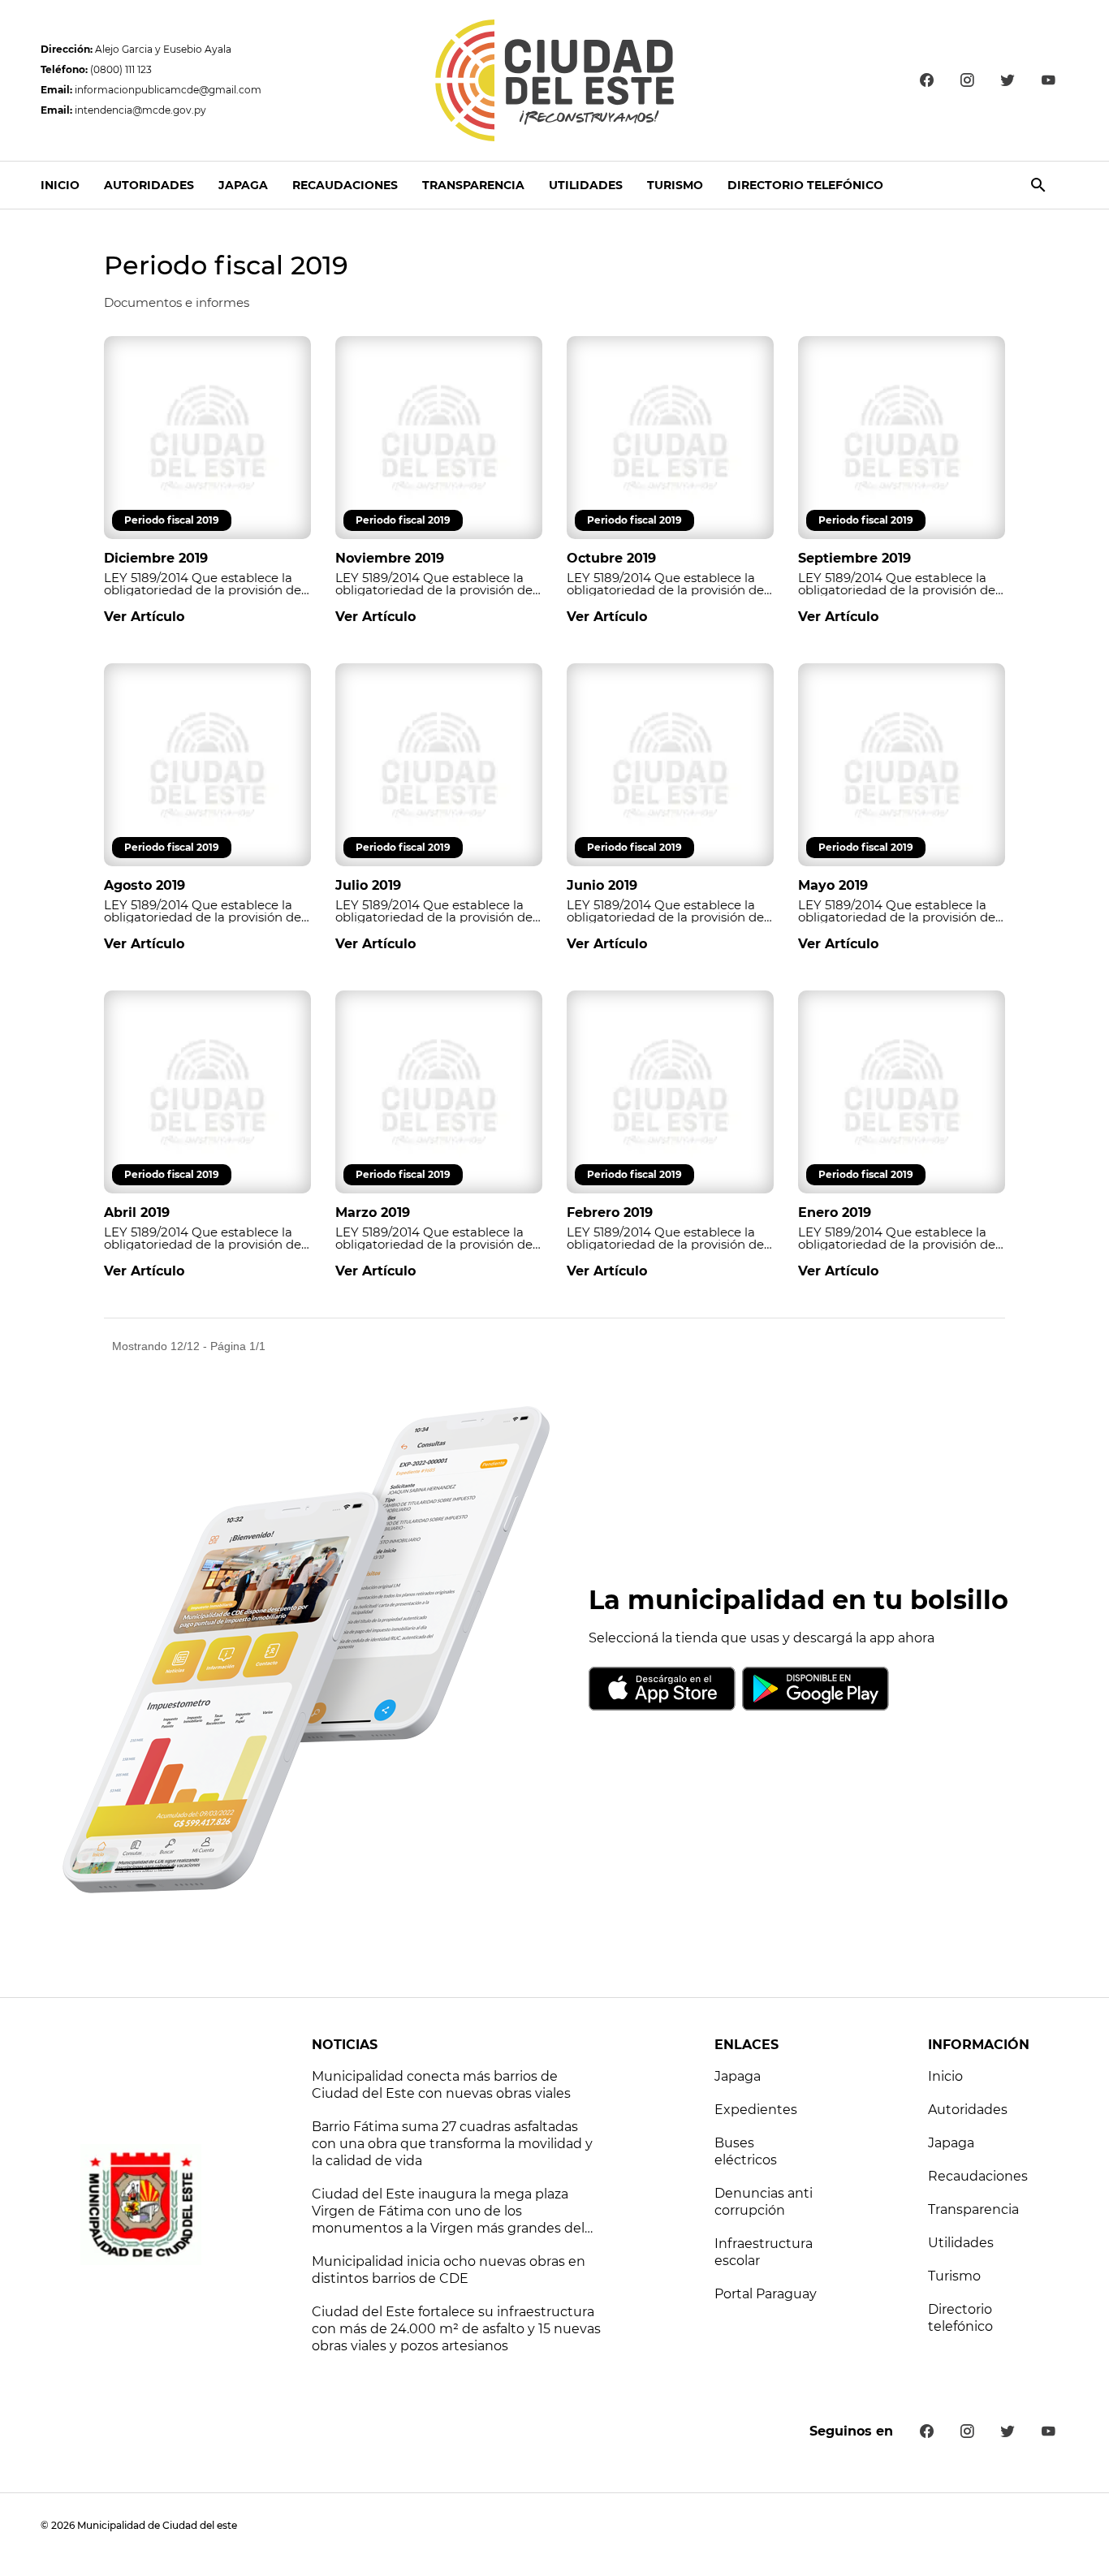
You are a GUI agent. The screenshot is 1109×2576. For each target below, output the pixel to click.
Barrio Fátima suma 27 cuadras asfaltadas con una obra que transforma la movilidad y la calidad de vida (452, 2144)
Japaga (243, 185)
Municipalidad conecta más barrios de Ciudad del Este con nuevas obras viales (441, 2085)
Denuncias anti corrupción (764, 2202)
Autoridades (149, 185)
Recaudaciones (345, 185)
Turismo (675, 185)
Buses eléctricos (746, 2151)
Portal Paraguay (766, 2294)
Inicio (60, 185)
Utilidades (586, 185)
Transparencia (473, 185)
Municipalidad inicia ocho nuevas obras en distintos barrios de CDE (449, 2270)
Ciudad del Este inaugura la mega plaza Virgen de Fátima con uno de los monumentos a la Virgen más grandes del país (448, 2212)
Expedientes (756, 2110)
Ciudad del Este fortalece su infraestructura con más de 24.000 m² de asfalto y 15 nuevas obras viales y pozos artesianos (456, 2329)
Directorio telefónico (805, 185)
